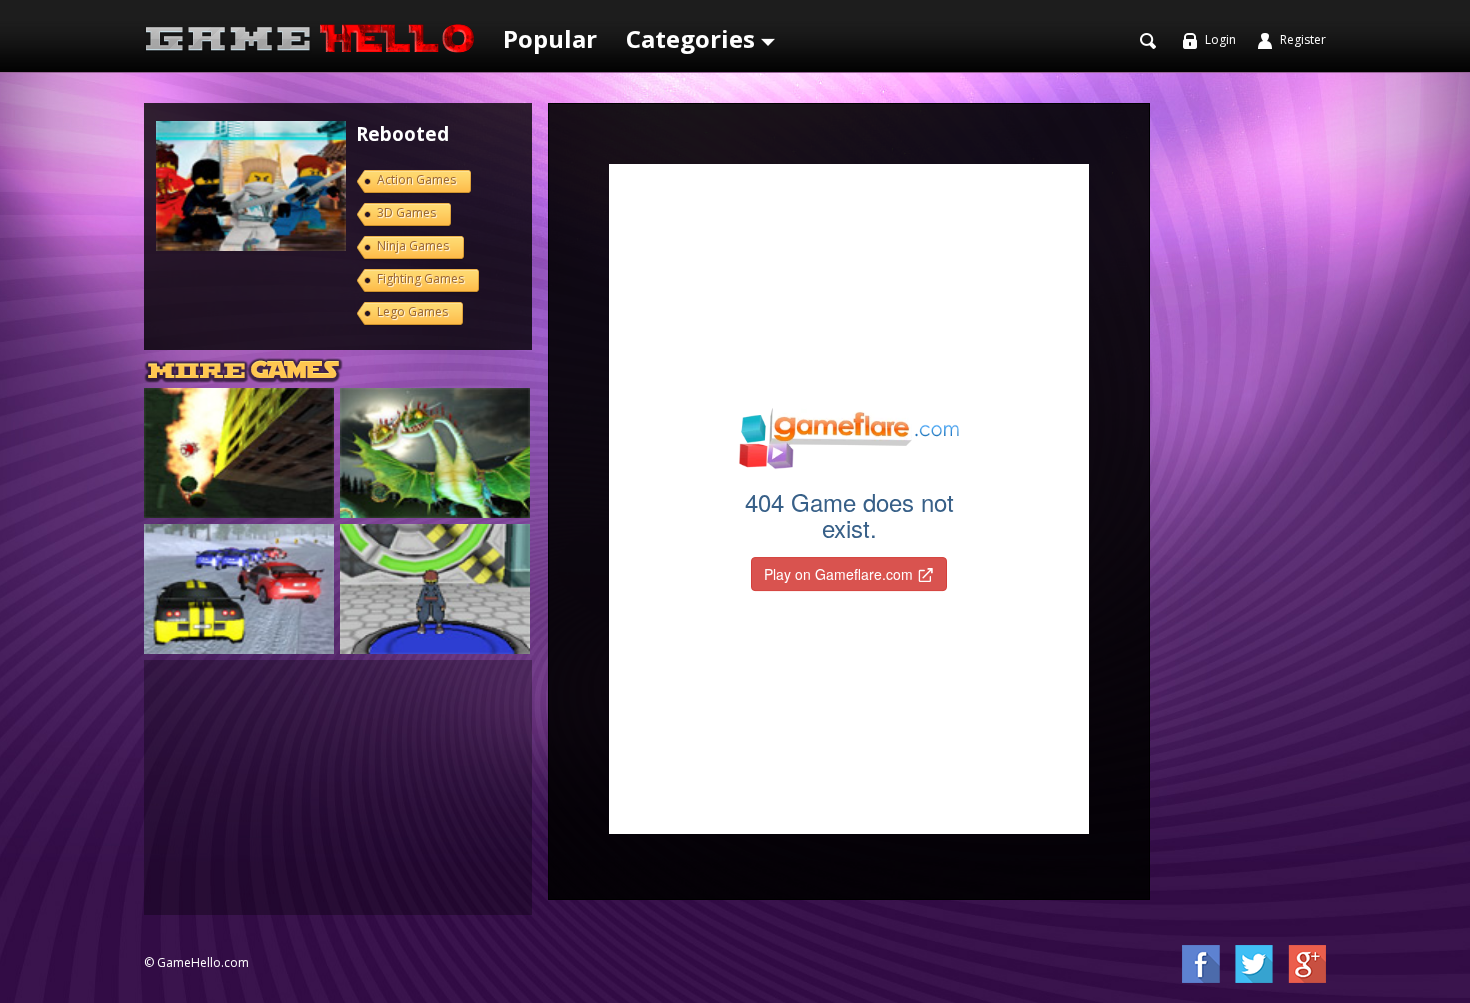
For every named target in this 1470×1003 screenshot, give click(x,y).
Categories (693, 38)
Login (1219, 39)
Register (1301, 39)
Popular (550, 38)
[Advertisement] (338, 785)
